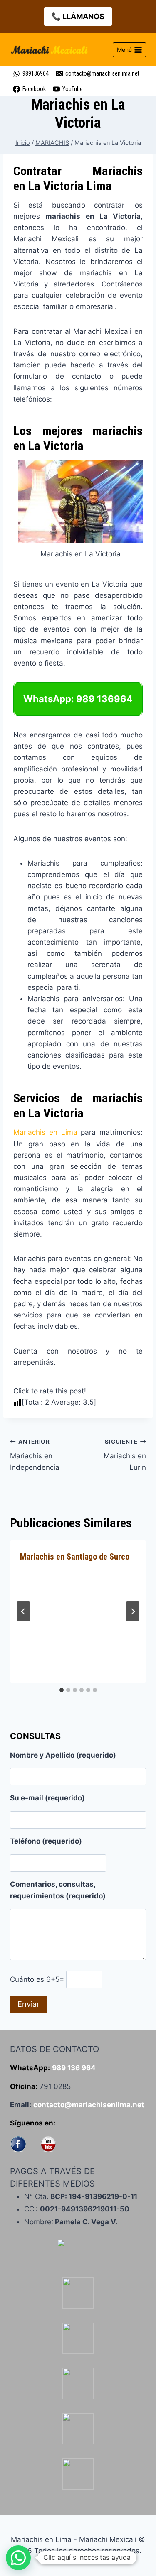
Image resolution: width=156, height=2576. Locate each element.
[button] (18, 2558)
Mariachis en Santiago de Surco (75, 1557)
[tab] (62, 1690)
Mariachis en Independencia (35, 1455)
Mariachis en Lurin (125, 1455)
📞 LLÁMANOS (78, 16)
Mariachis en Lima (45, 1132)
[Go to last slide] (23, 1611)
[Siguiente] (133, 1611)
